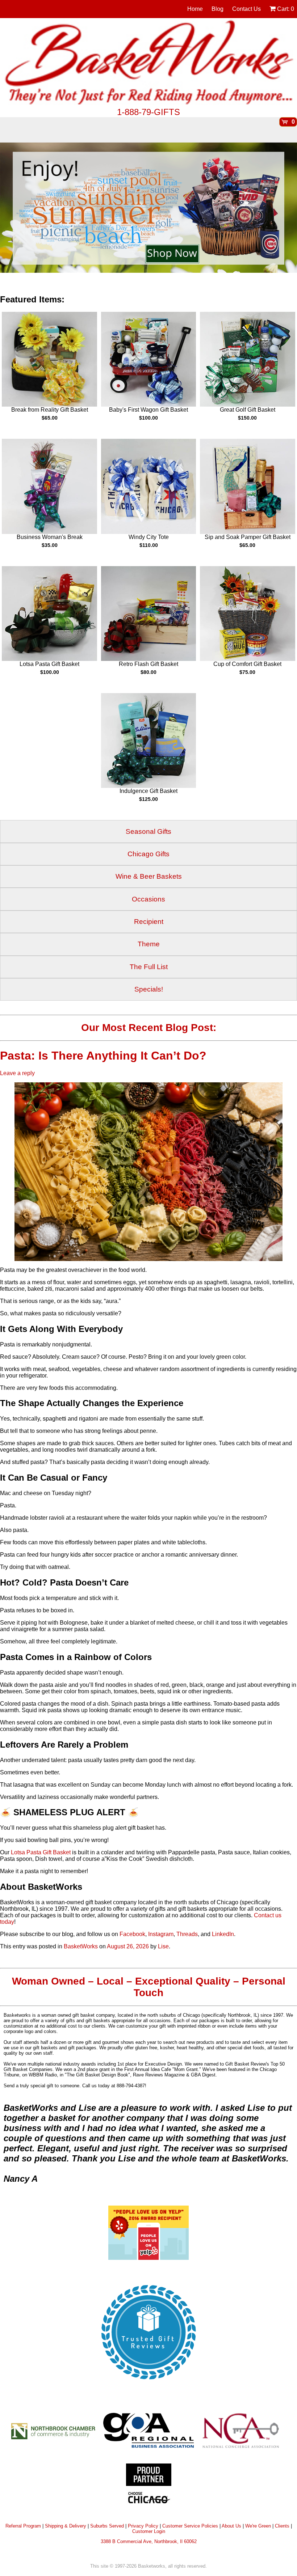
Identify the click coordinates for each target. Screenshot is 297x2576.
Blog (217, 9)
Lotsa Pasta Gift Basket (41, 1852)
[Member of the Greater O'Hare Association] (148, 2430)
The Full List (149, 967)
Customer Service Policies (190, 2526)
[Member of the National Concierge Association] (240, 2430)
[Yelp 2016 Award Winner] (148, 2258)
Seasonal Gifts (148, 831)
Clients (282, 2526)
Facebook (132, 1934)
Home (195, 9)
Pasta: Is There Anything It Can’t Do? (105, 1056)
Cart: (285, 9)
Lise (163, 1946)
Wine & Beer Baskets (149, 876)
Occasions (148, 899)
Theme (149, 944)
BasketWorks (81, 1946)
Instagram (161, 1934)
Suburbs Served (107, 2526)
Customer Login (149, 2531)
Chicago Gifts (148, 854)
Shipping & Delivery (66, 2526)
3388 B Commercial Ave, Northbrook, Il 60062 (149, 2541)
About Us (231, 2526)
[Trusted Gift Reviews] (148, 2384)
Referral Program (23, 2526)
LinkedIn (223, 1934)
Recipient (149, 922)
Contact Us (246, 9)
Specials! (149, 989)
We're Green (258, 2526)
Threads (187, 1934)
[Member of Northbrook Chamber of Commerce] (57, 2430)
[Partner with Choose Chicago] (149, 2486)
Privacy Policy (143, 2526)
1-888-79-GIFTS (148, 112)
